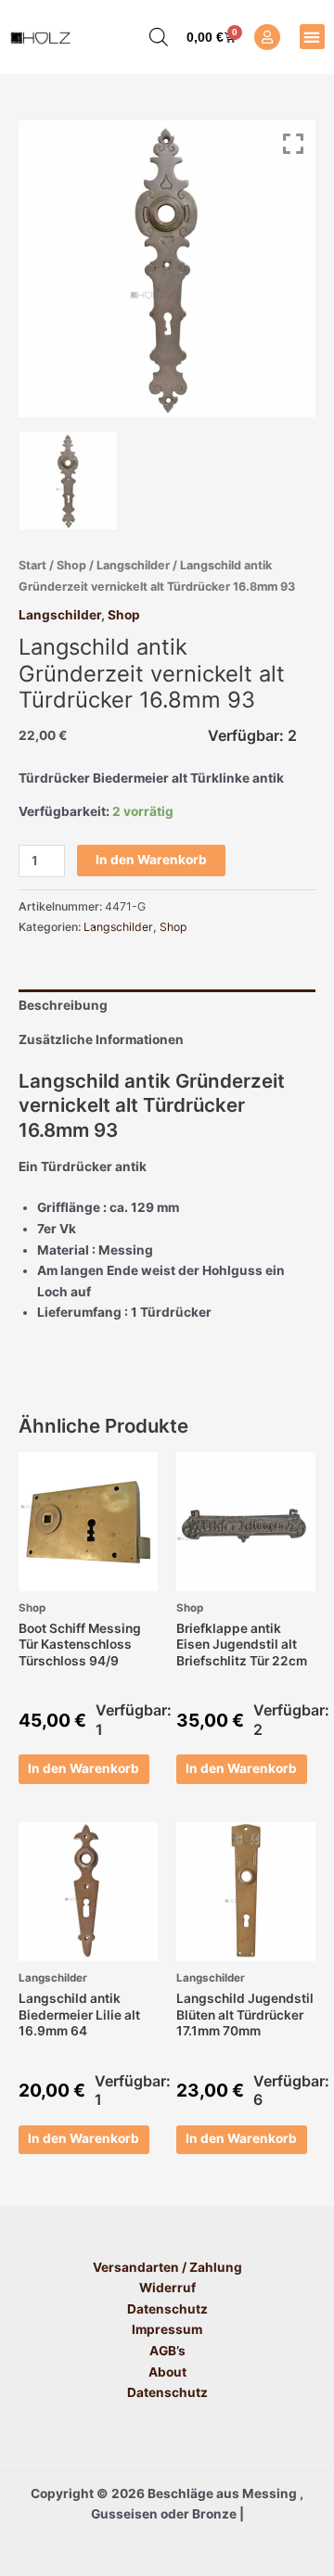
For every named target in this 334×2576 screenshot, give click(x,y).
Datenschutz (167, 2309)
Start (32, 565)
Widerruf (167, 2288)
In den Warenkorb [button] (83, 1768)
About (167, 2372)
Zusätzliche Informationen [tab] (101, 1039)
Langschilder (133, 565)
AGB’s (167, 2351)
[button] (312, 37)
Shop (71, 565)
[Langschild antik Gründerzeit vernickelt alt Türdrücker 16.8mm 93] (68, 481)
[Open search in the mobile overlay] (149, 37)
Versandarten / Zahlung (167, 2267)
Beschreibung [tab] (63, 1005)
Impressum (167, 2329)
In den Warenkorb (151, 860)
